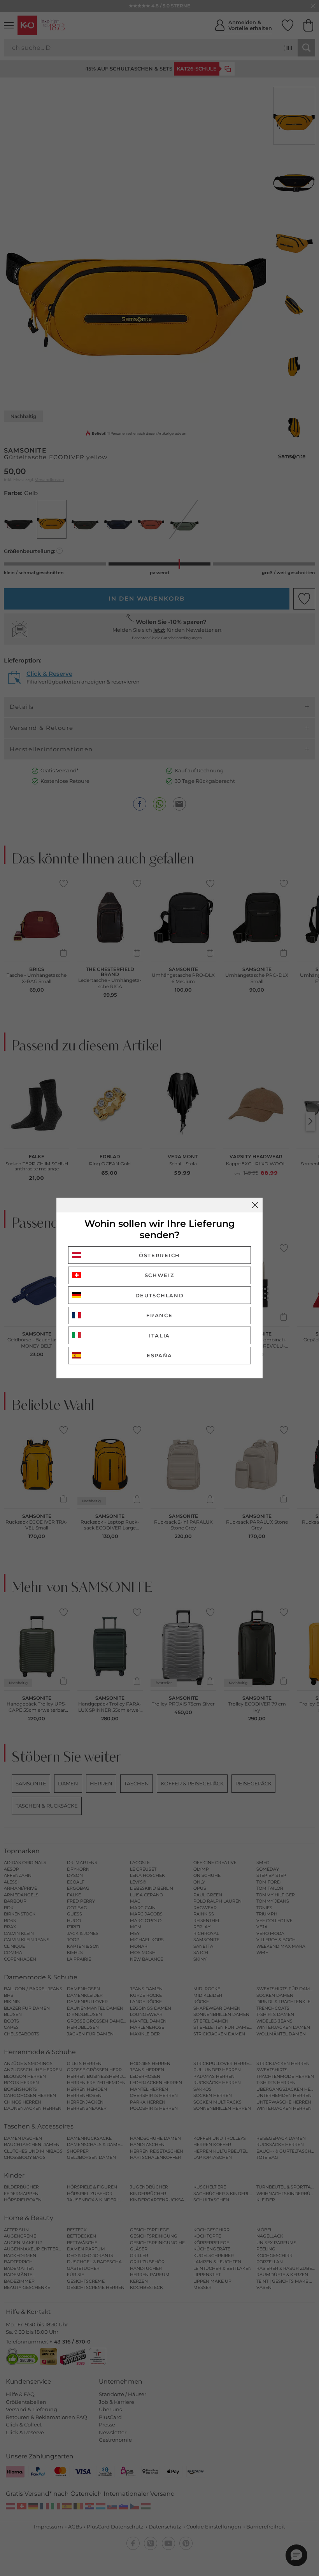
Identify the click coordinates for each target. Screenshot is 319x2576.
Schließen (255, 1205)
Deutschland (160, 1295)
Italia (159, 1336)
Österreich (159, 1255)
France (159, 1315)
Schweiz (160, 1275)
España (159, 1355)
